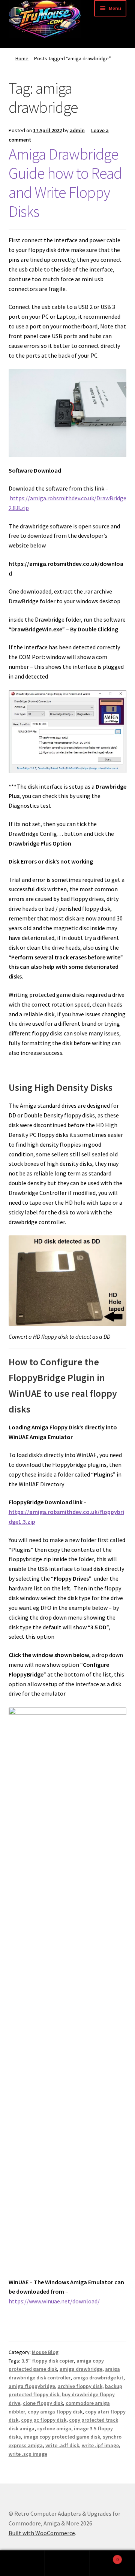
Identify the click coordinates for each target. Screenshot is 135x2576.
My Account (22, 2563)
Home (22, 58)
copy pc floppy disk (44, 2420)
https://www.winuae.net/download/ (54, 2301)
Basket (104, 2557)
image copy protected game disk (62, 2437)
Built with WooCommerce (42, 2533)
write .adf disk (62, 2445)
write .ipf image (100, 2445)
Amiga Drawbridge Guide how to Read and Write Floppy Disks (65, 183)
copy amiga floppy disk (55, 2412)
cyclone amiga (54, 2428)
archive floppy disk (80, 2386)
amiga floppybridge (32, 2386)
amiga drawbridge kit (98, 2378)
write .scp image (28, 2454)
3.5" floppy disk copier (48, 2361)
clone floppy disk (43, 2403)
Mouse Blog (45, 2352)
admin (77, 130)
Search (67, 2563)
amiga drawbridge (81, 2369)
